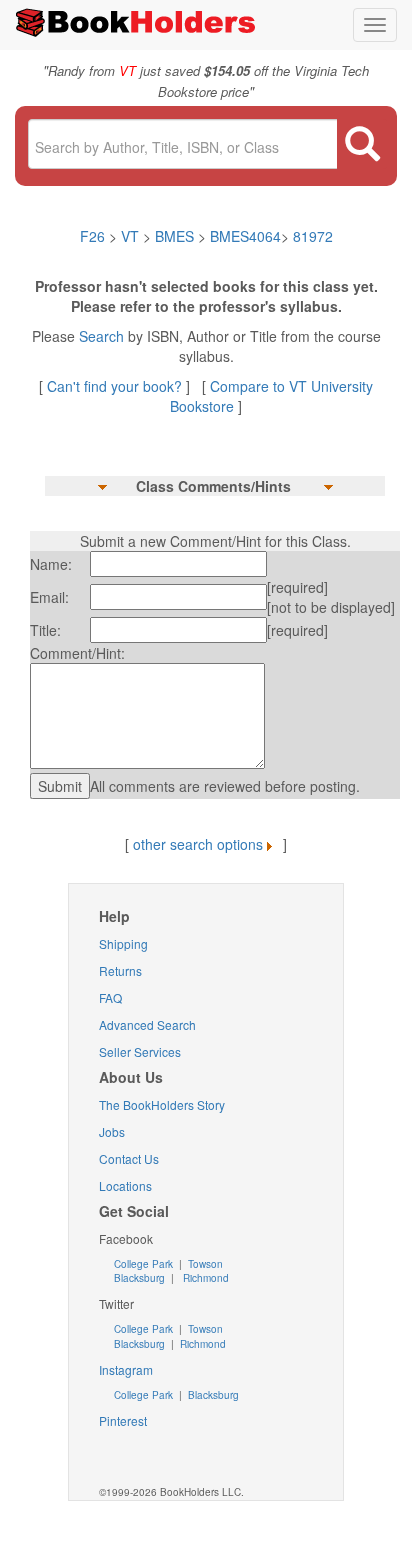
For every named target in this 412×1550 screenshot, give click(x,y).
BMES (174, 236)
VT (132, 236)
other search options (198, 844)
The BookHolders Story (162, 1104)
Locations (125, 1185)
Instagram (126, 1369)
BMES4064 (245, 236)
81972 (313, 236)
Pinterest (123, 1420)
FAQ (110, 997)
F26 (92, 236)
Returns (120, 970)
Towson (204, 1264)
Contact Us (129, 1158)
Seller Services (140, 1051)
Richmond (204, 1278)
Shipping (123, 943)
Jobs (112, 1131)
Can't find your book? (116, 386)
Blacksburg (139, 1278)
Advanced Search (147, 1024)
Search (103, 336)
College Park (145, 1264)
